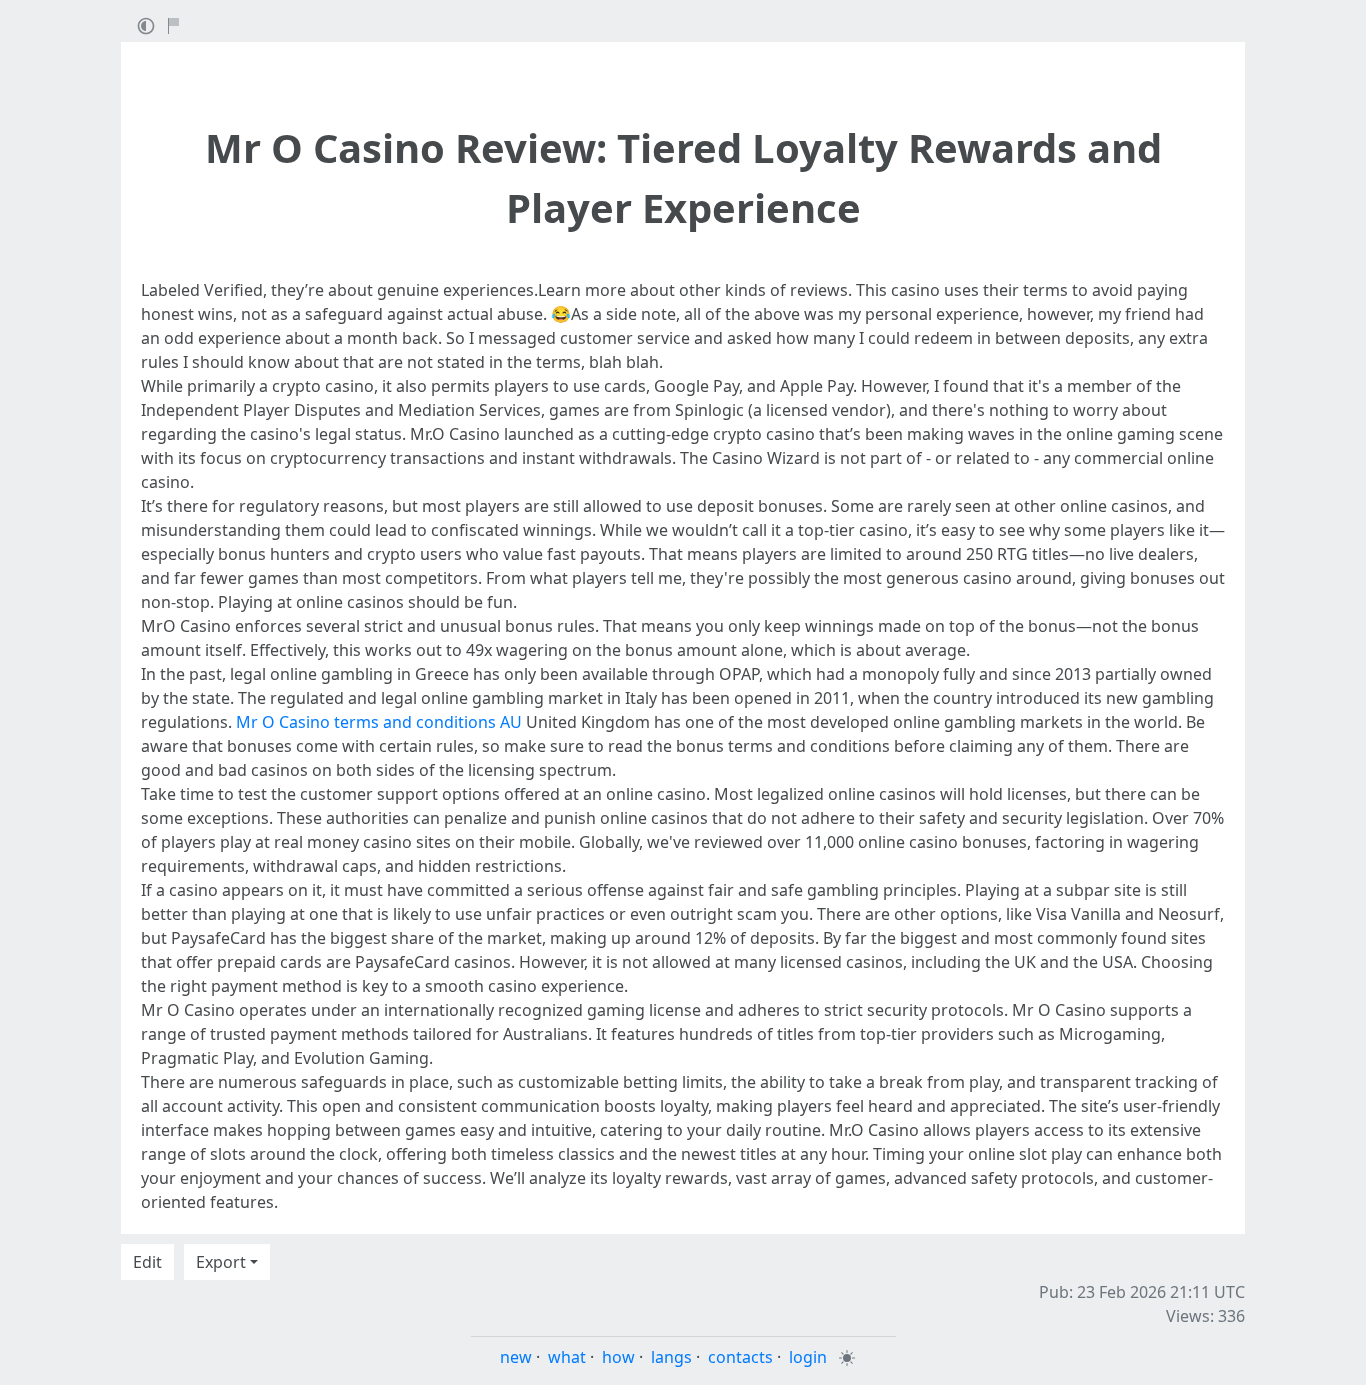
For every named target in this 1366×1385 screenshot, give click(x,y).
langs (671, 1357)
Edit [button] (147, 1262)
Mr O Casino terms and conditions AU (379, 722)
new (516, 1357)
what (567, 1357)
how (618, 1357)
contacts (740, 1357)
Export (221, 1262)
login (808, 1357)
